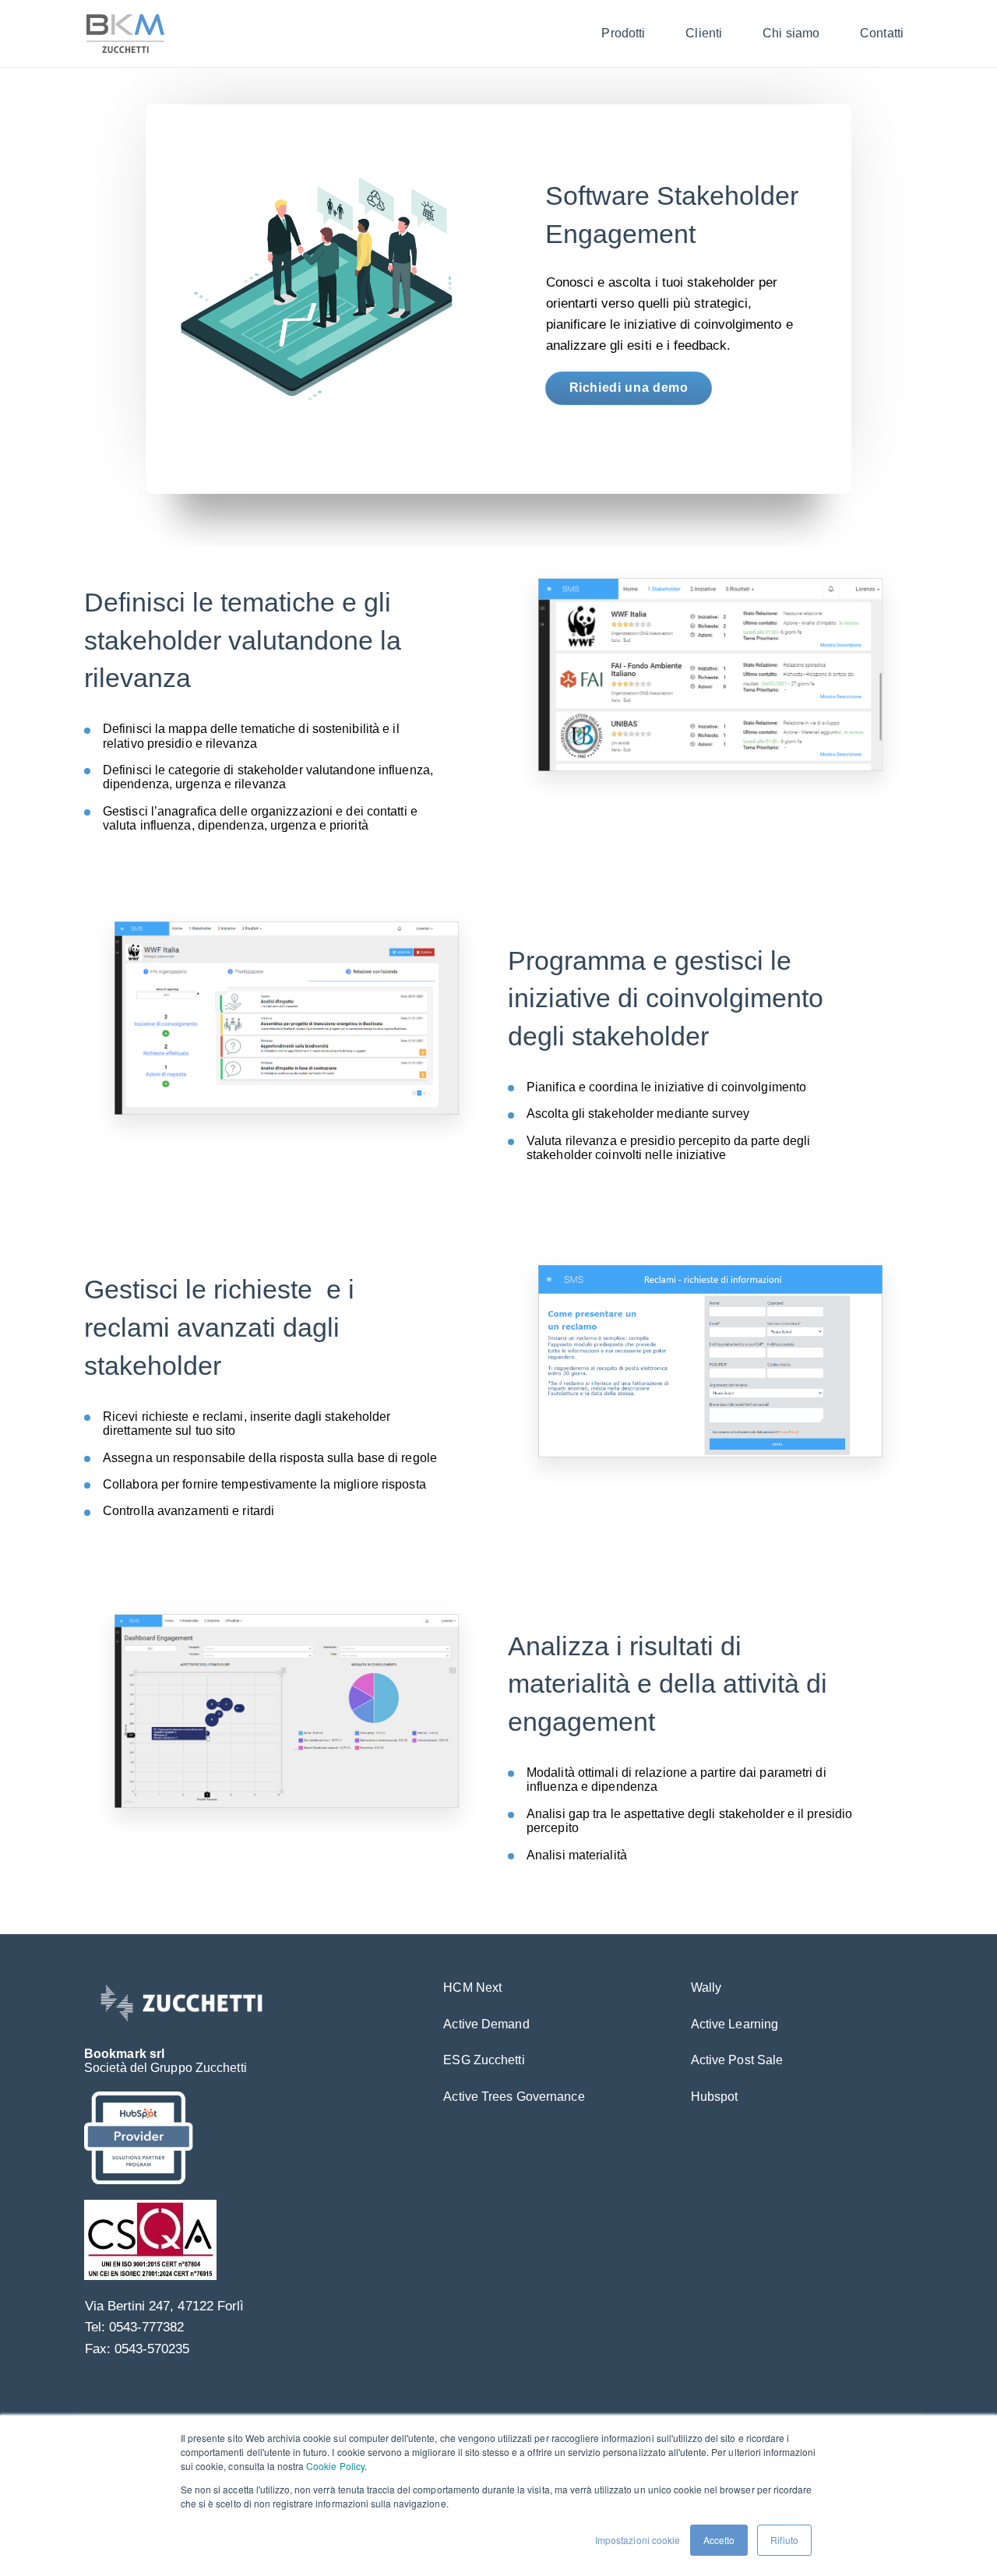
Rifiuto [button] (784, 2540)
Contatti (882, 33)
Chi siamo (791, 33)
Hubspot (715, 2097)
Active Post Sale (737, 2060)
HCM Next (472, 1988)
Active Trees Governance (514, 2097)
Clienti (704, 33)
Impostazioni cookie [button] (638, 2540)
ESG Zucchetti (484, 2060)
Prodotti (623, 33)
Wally (706, 1988)
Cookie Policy (335, 2466)
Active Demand (486, 2024)
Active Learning (735, 2024)
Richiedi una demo (629, 388)
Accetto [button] (719, 2540)
